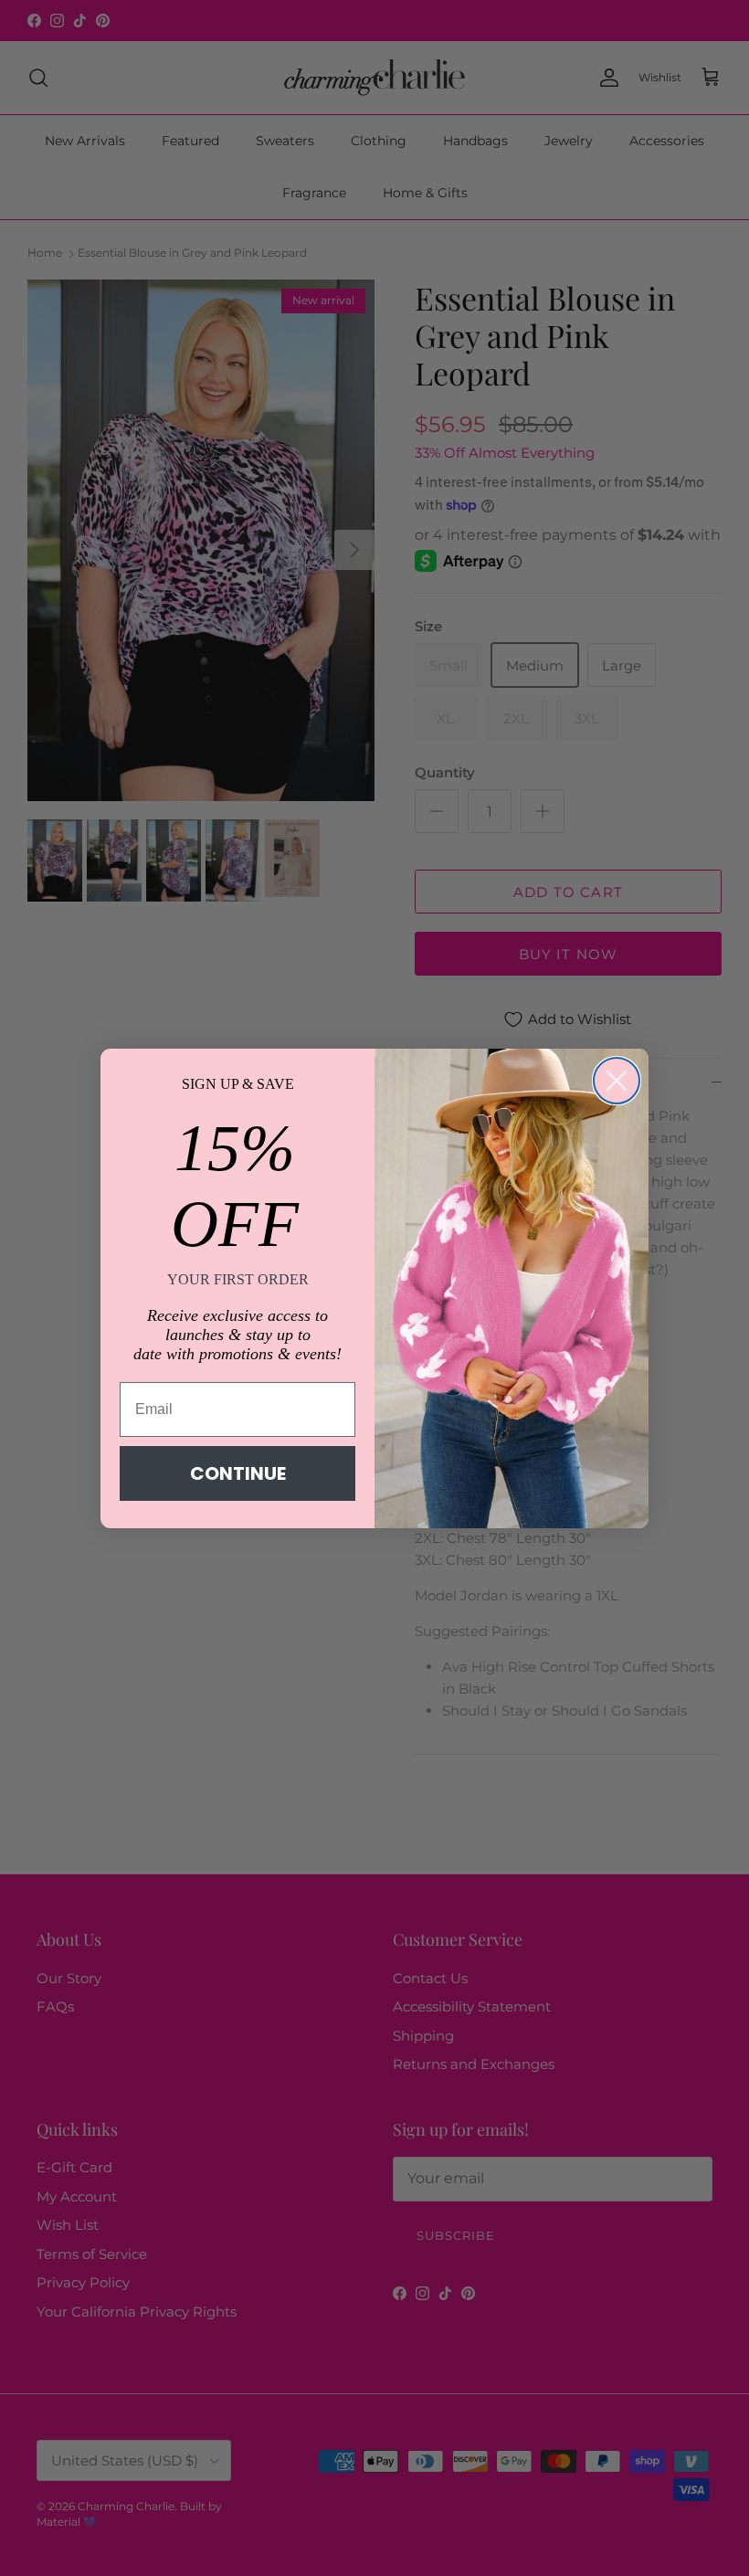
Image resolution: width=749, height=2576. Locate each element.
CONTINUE (238, 1473)
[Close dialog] (617, 1081)
